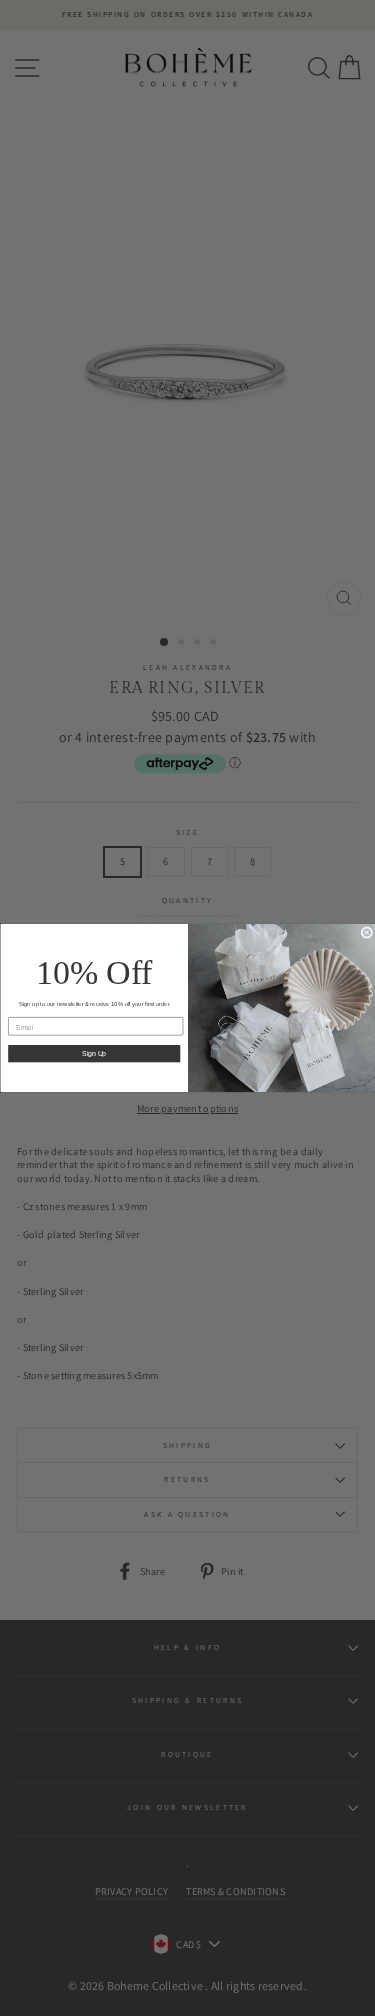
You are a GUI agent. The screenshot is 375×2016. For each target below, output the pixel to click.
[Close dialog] (367, 933)
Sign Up (94, 1054)
